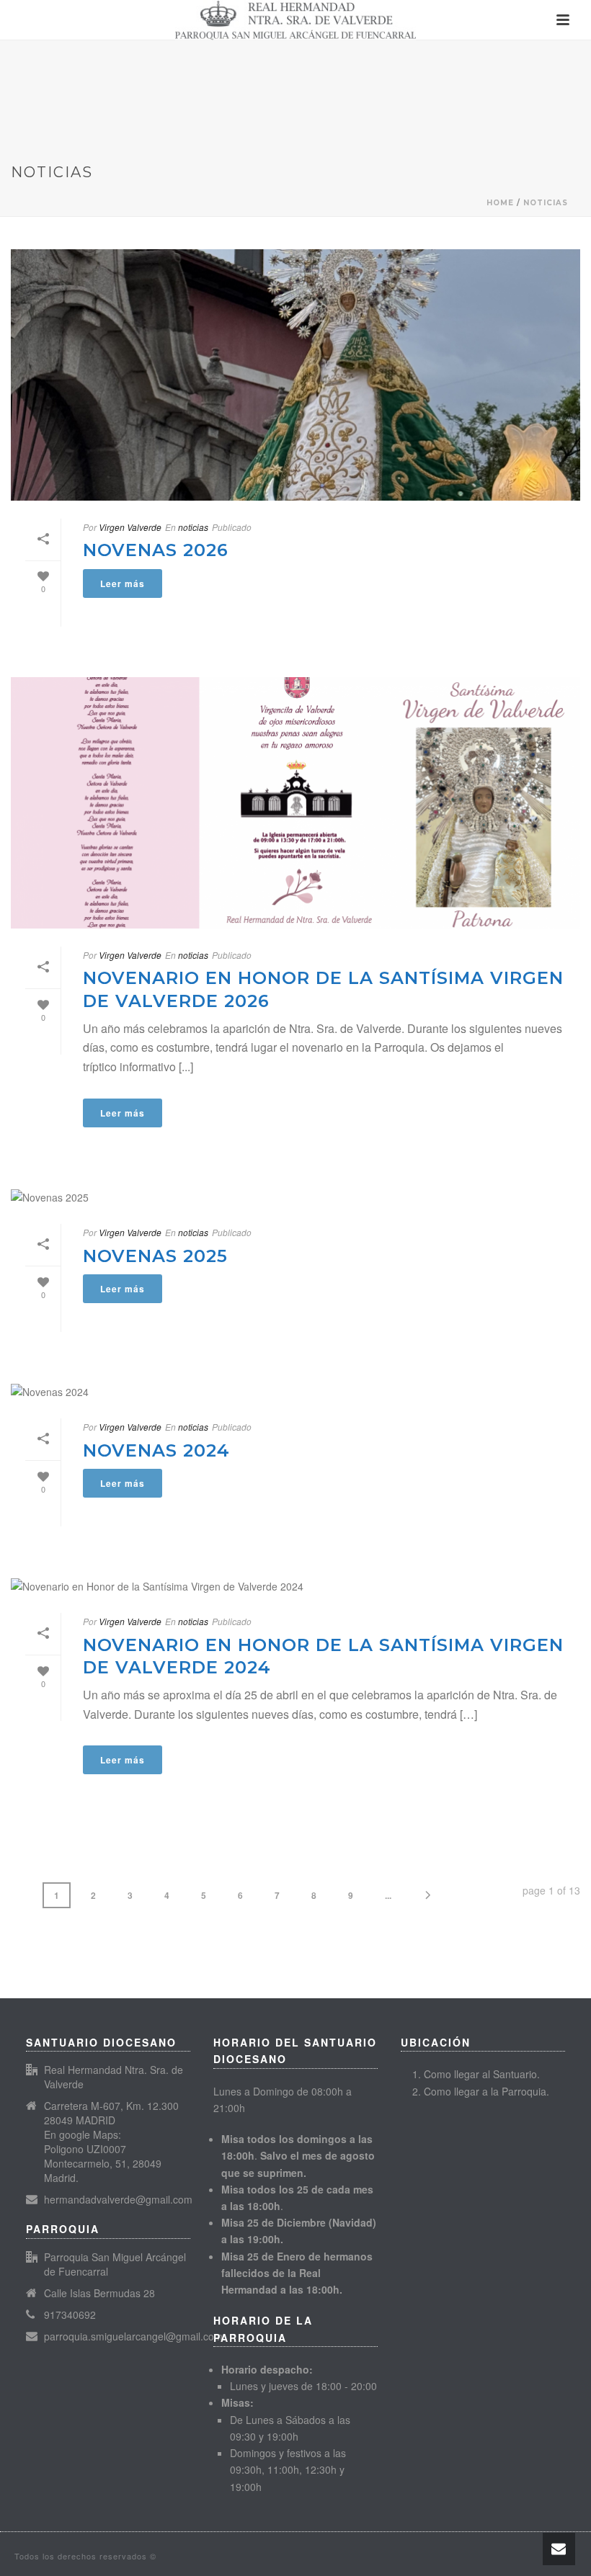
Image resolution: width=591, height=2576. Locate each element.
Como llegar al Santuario (480, 2074)
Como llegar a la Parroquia (485, 2091)
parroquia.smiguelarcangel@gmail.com (133, 2336)
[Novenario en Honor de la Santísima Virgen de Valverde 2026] (295, 803)
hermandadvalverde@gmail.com (118, 2199)
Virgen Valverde (130, 527)
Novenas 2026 (156, 550)
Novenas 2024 (156, 1450)
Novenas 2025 (155, 1256)
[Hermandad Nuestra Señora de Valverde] (295, 20)
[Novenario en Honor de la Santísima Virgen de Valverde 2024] (295, 1586)
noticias (546, 203)
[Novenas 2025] (295, 1198)
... (388, 1895)
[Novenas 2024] (295, 1391)
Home (500, 203)
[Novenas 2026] (295, 375)
